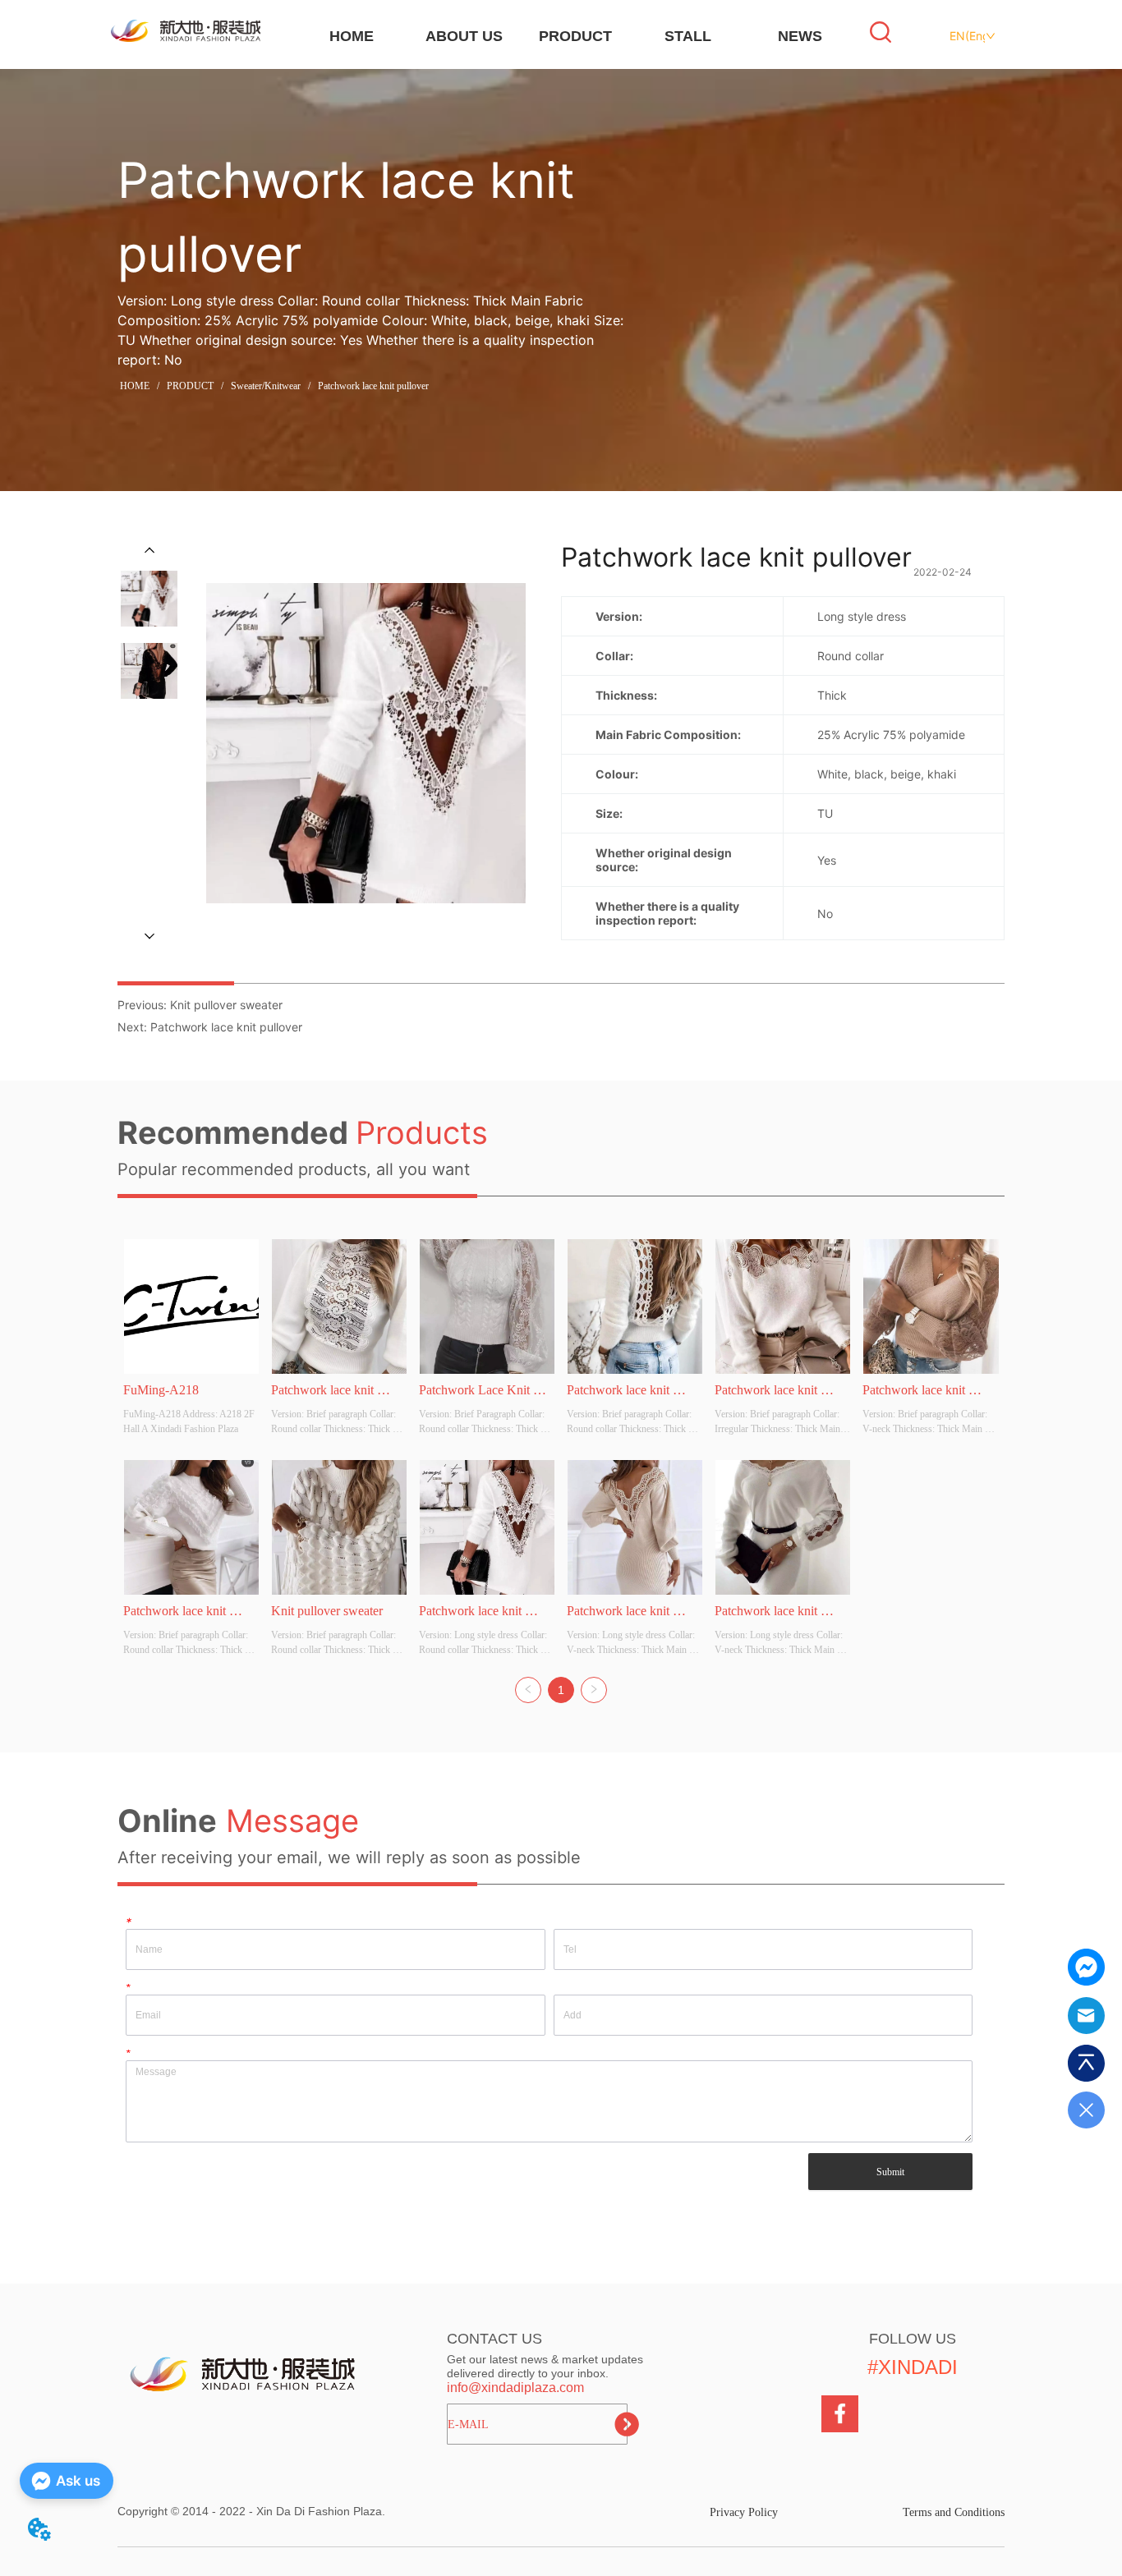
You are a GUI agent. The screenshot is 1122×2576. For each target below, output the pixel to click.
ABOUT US (464, 36)
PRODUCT (575, 36)
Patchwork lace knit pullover (373, 386)
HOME (352, 36)
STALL (688, 36)
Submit (890, 2172)
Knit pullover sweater (226, 1005)
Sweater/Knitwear (266, 386)
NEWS (800, 36)
